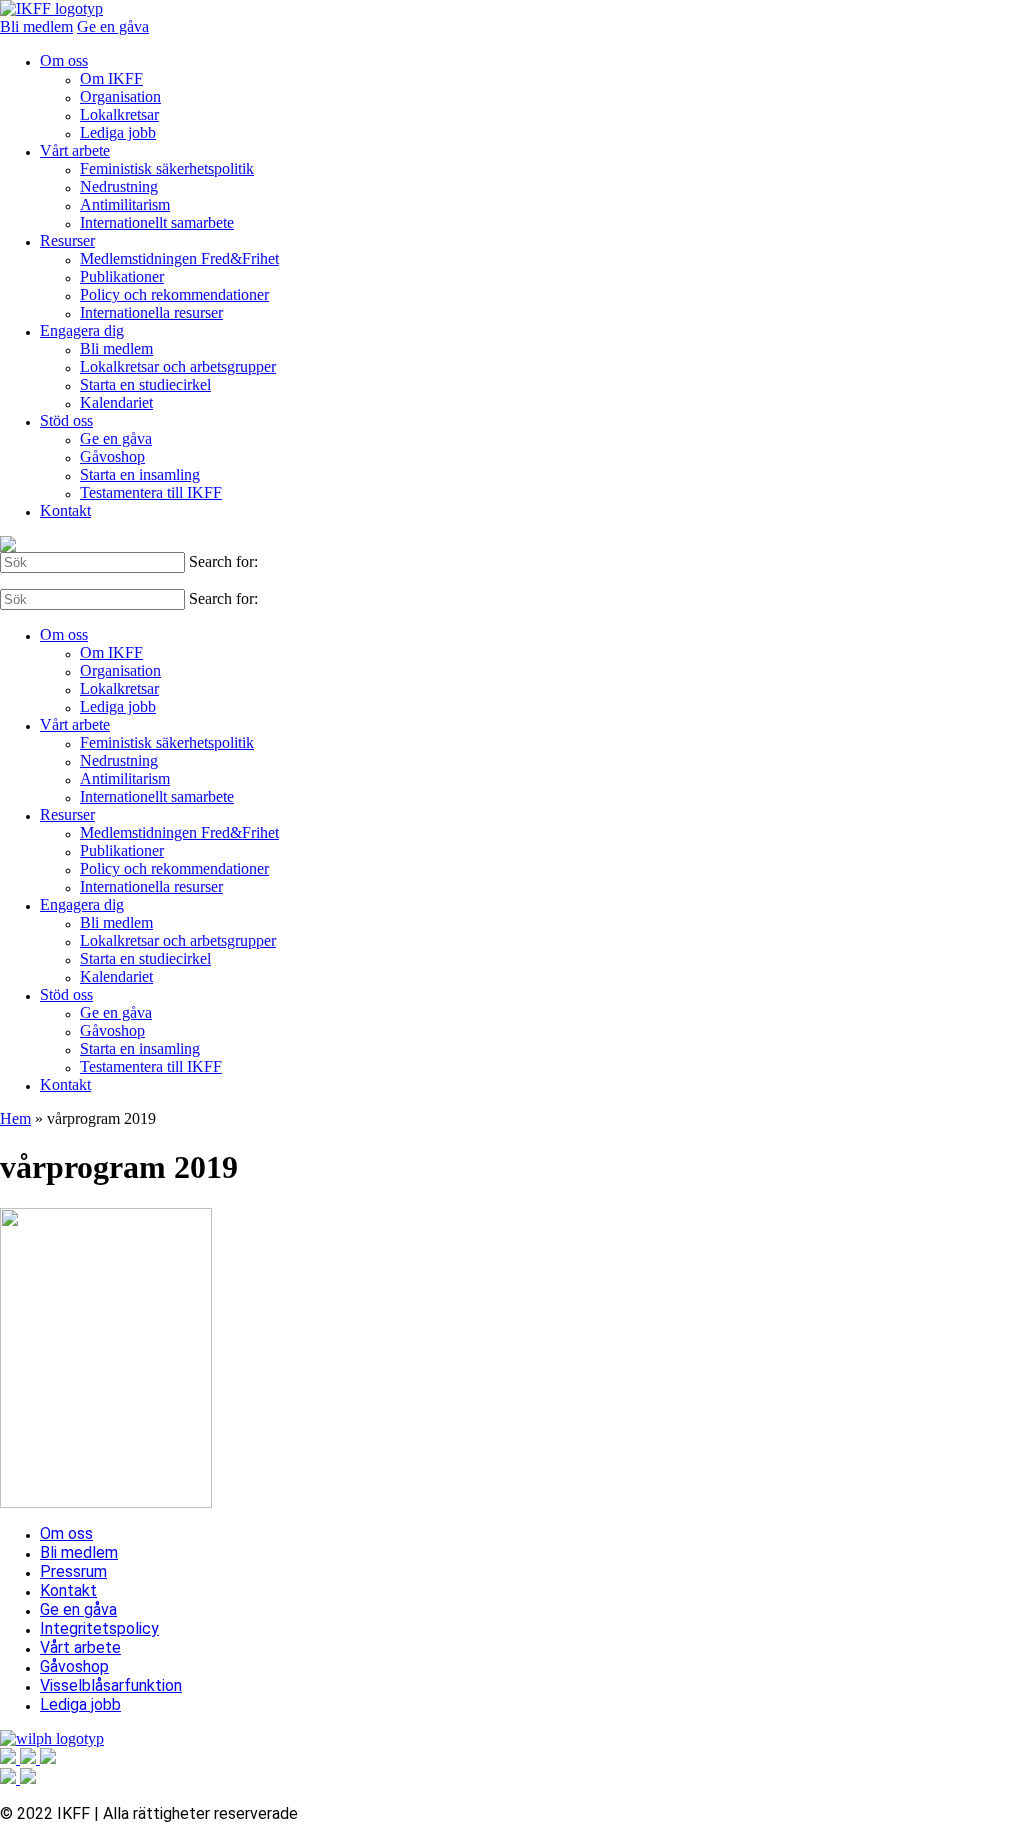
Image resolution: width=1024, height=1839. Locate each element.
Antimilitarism (125, 204)
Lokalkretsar (119, 114)
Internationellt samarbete (157, 222)
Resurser (67, 240)
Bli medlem (36, 26)
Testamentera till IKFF (151, 492)
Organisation (120, 96)
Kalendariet (116, 402)
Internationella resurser (151, 312)
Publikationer (122, 276)
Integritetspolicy (99, 1628)
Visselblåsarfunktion (111, 1685)
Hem (15, 1118)
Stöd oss (66, 420)
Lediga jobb (118, 132)
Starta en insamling (140, 474)
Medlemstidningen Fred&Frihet (179, 258)
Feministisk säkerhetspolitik (167, 168)
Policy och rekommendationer (174, 294)
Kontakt (65, 510)
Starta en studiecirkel (145, 384)
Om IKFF (111, 78)
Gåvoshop (112, 456)
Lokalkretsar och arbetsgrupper (178, 366)
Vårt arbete (75, 150)
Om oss (64, 60)
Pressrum (73, 1571)
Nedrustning (119, 186)
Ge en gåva (113, 26)
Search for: (223, 561)
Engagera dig (82, 330)
